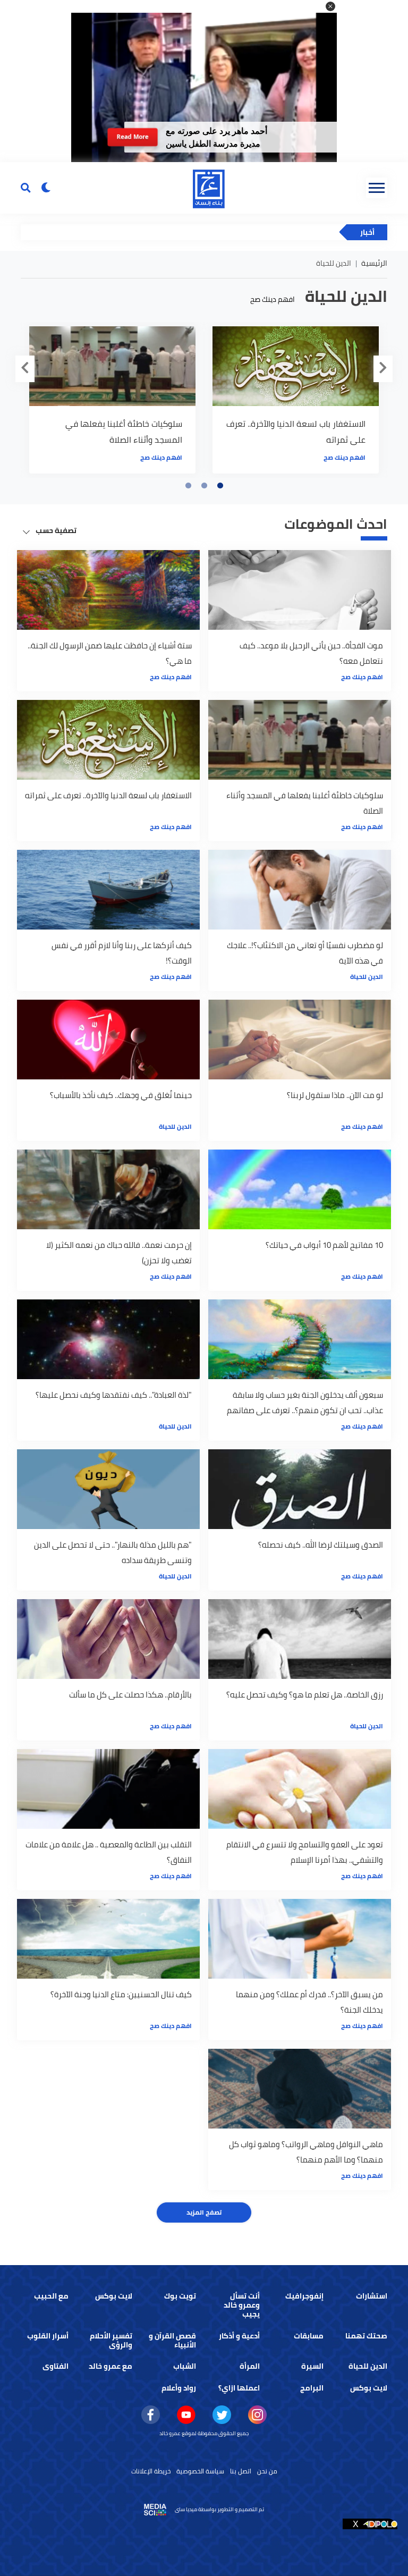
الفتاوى (56, 2366)
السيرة (312, 2366)
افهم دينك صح (273, 299)
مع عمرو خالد (110, 2366)
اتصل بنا (241, 2471)
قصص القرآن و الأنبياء (172, 2340)
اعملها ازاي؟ (239, 2388)
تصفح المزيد (204, 2212)
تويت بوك (180, 2296)
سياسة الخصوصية (200, 2471)
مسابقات (309, 2336)
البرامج (312, 2388)
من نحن (267, 2471)
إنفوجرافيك (304, 2296)
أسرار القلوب (48, 2336)
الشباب (185, 2366)
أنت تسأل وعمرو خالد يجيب (242, 2305)
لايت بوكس (114, 2296)
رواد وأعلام (179, 2388)
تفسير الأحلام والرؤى (111, 2340)
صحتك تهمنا (366, 2336)
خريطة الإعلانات (151, 2471)
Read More (132, 137)
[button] (330, 6)
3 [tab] (188, 486)
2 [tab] (204, 486)
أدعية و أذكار (239, 2336)
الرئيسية (374, 263)
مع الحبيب (51, 2296)
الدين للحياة (367, 977)
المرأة (250, 2366)
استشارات (372, 2296)
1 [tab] (220, 486)
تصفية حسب (55, 530)
